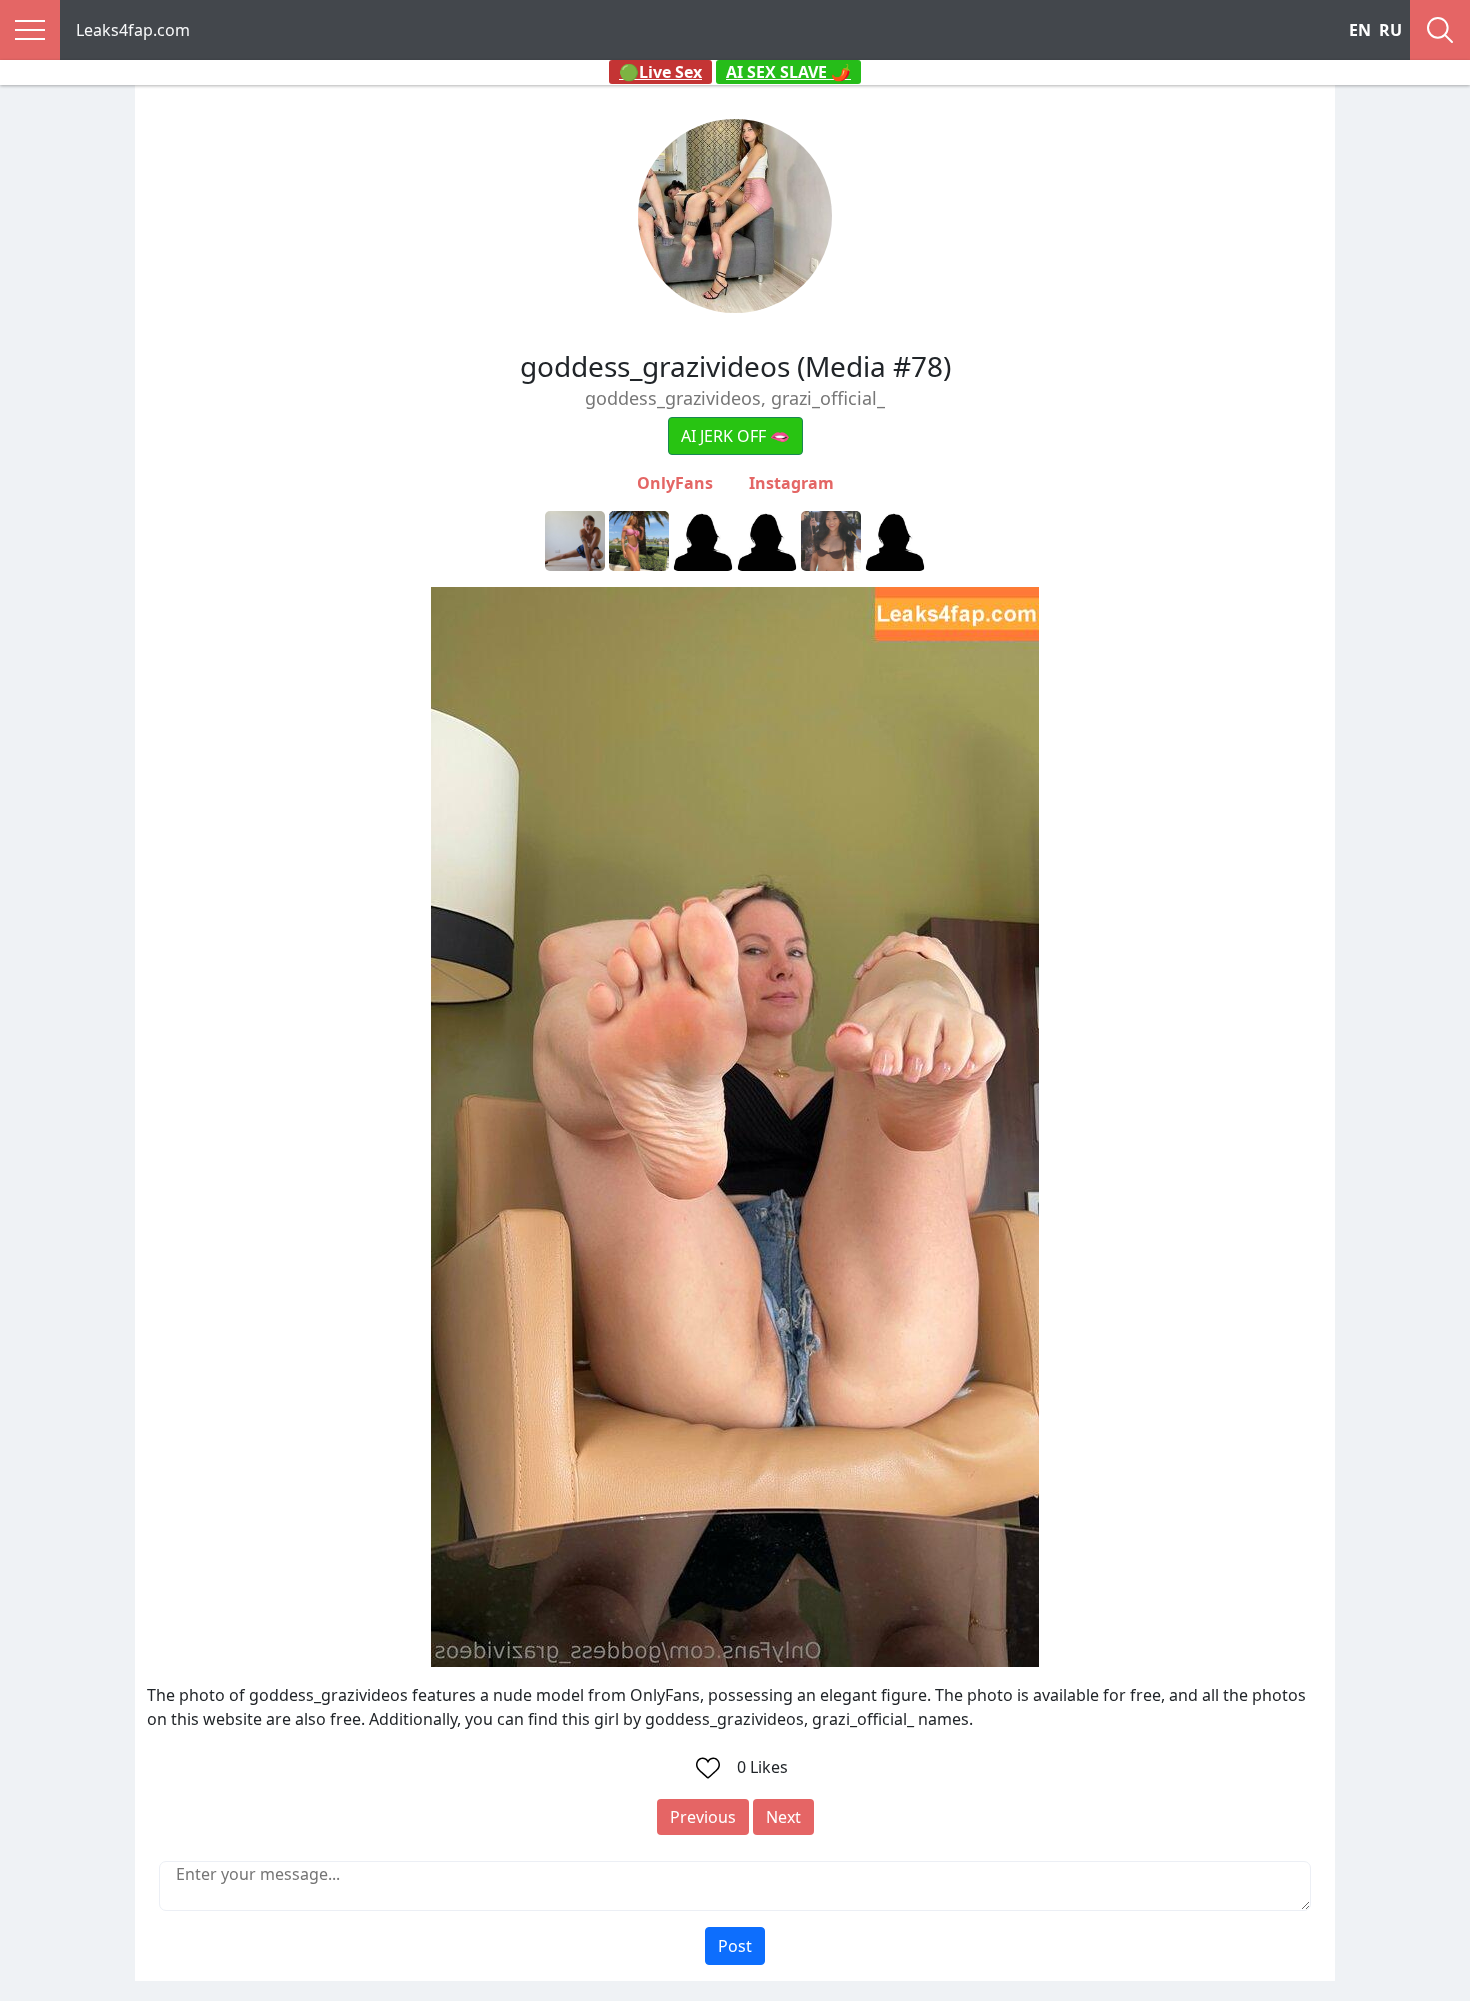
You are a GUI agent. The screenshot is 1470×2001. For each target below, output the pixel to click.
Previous (703, 1817)
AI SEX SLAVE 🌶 (788, 72)
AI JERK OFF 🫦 (735, 436)
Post (735, 1946)
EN (1360, 30)
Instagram (791, 483)
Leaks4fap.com (133, 30)
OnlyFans (675, 483)
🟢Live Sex (660, 72)
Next (783, 1817)
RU (1390, 30)
